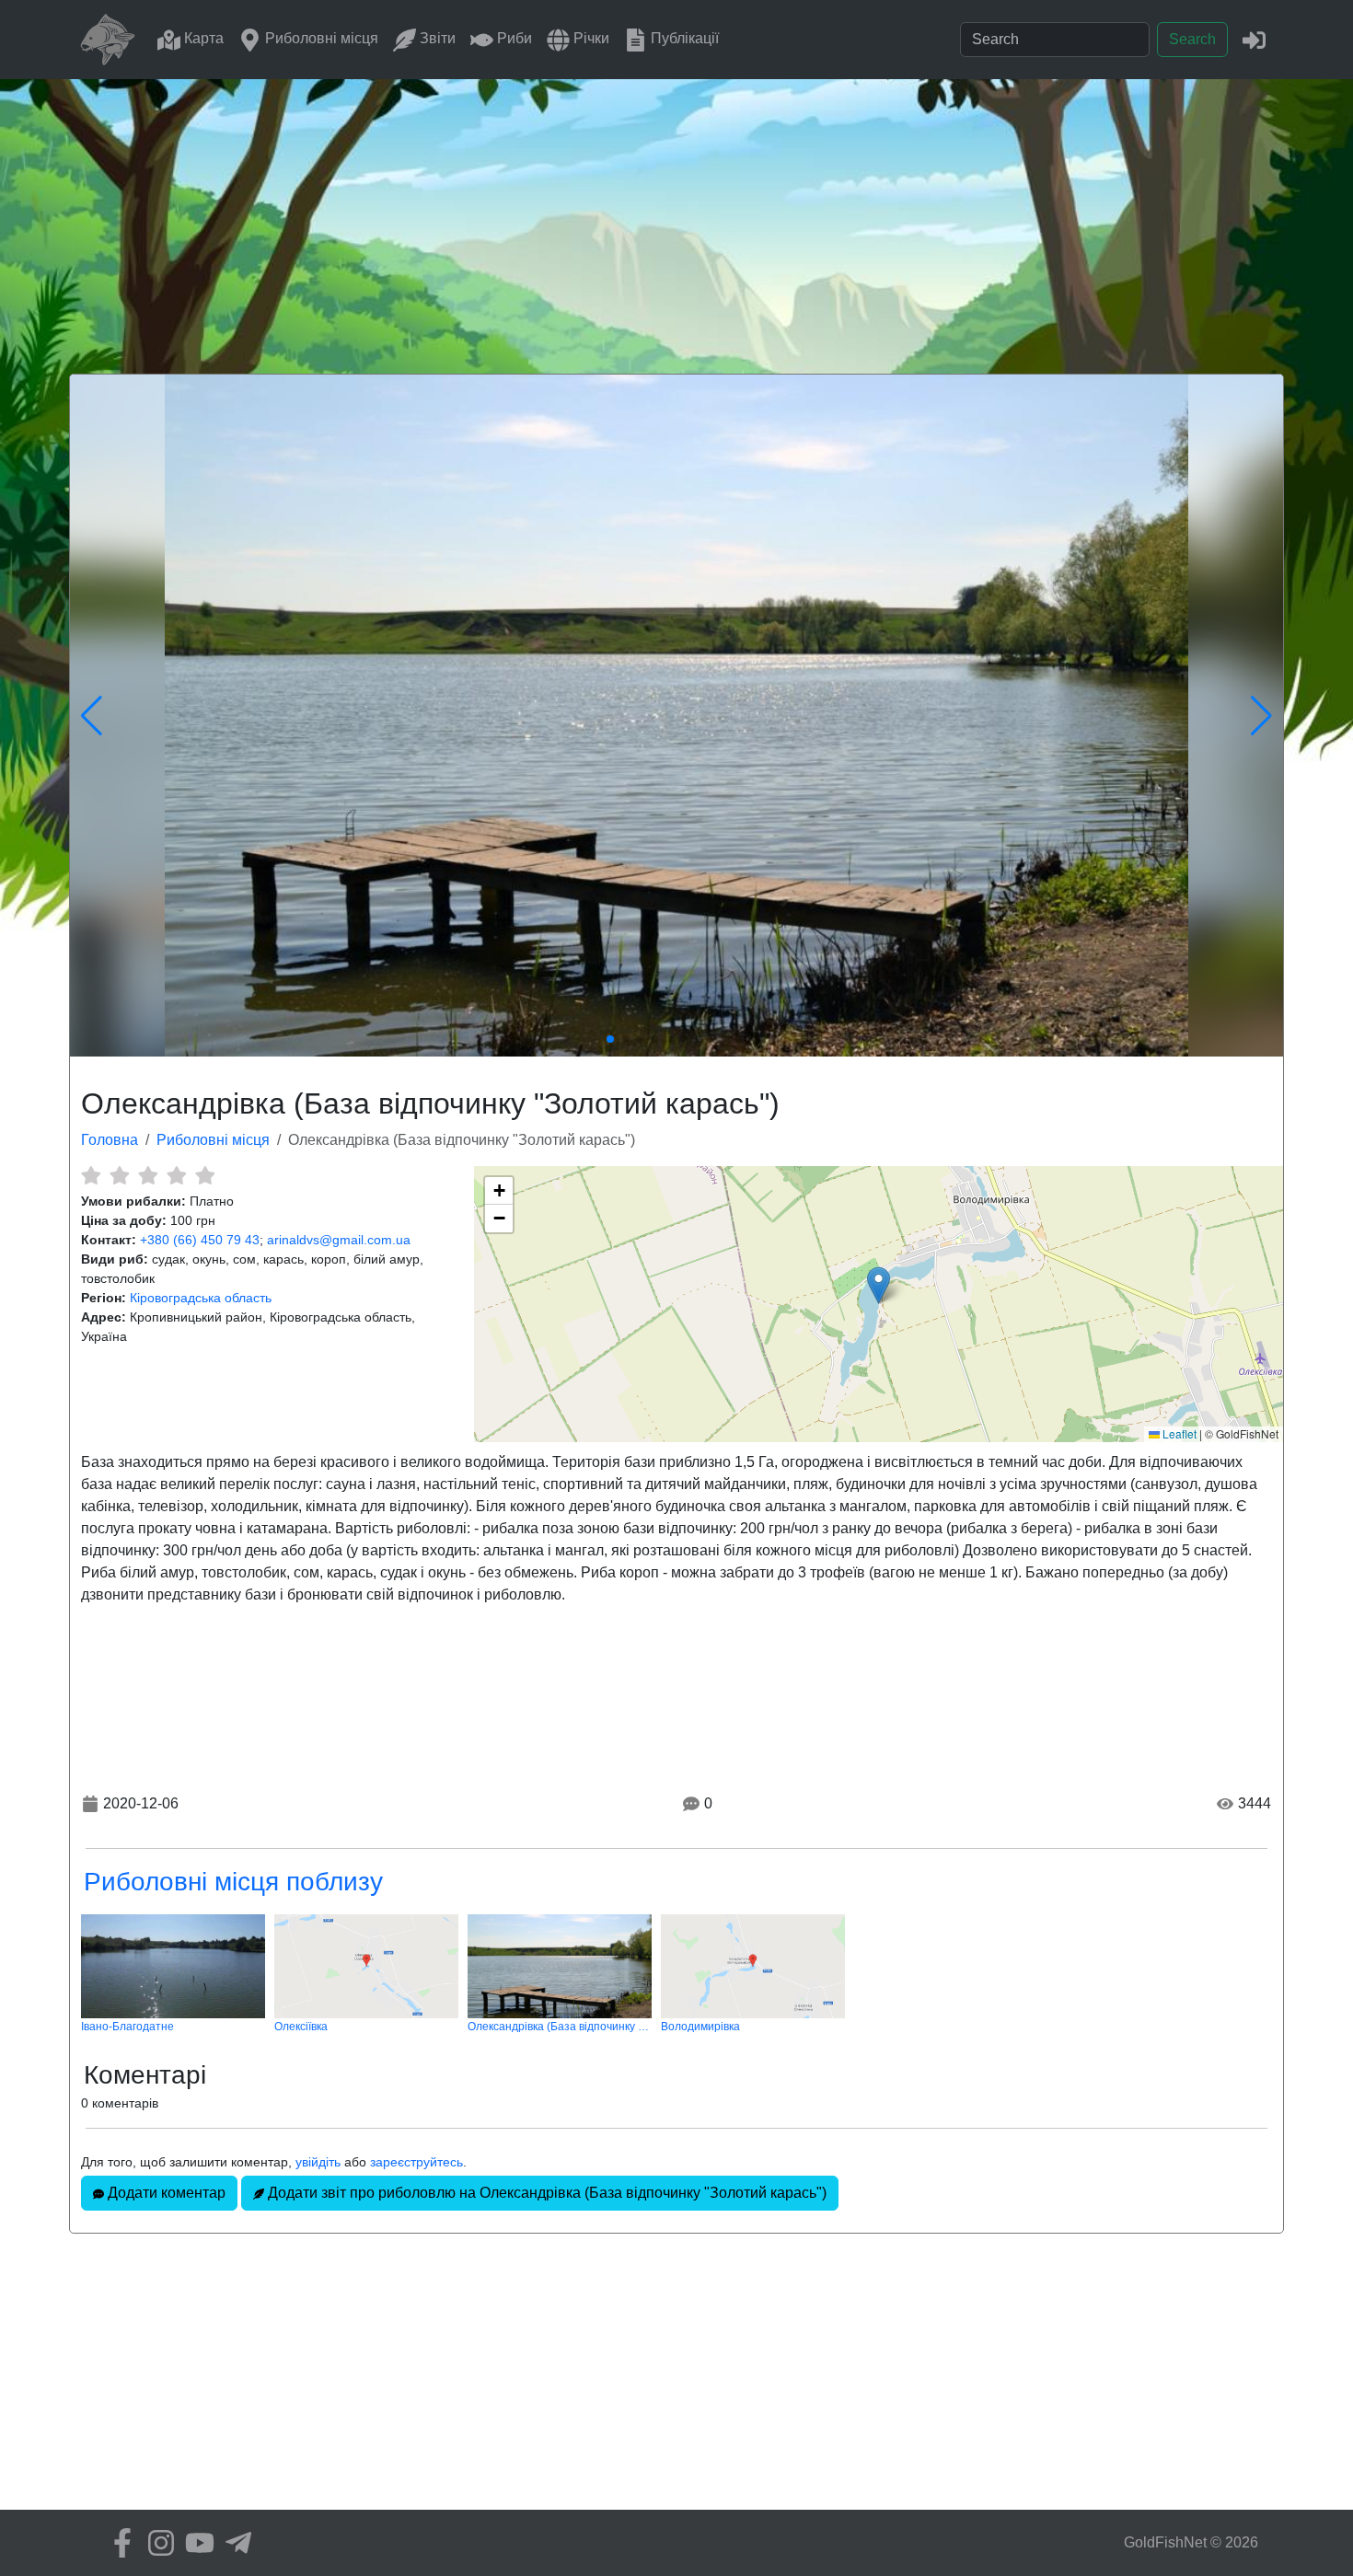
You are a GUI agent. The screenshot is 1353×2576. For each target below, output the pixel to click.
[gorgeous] (205, 1175)
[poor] (119, 1175)
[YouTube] (195, 2543)
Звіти (436, 38)
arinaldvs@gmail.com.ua (339, 1240)
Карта (202, 38)
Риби (513, 38)
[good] (176, 1175)
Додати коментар (165, 2193)
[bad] (91, 1175)
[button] (879, 1285)
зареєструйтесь (416, 2162)
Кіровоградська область (201, 1298)
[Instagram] (156, 2543)
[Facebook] (118, 2543)
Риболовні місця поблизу (233, 1882)
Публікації (683, 38)
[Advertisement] (676, 217)
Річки (590, 38)
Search (1192, 39)
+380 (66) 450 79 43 (200, 1240)
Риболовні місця (320, 38)
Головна (110, 1140)
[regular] (148, 1175)
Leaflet (1178, 1433)
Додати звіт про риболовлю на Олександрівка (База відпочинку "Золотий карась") (545, 2193)
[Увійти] (1254, 39)
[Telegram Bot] (234, 2543)
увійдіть (318, 2162)
